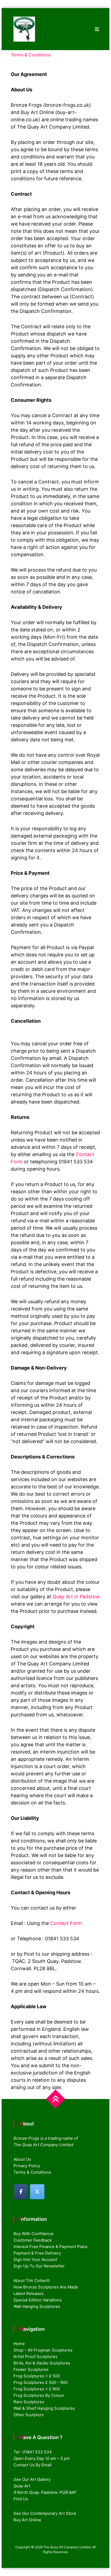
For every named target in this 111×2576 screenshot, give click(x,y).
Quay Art (22, 2486)
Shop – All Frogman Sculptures (43, 2350)
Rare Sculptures (29, 2402)
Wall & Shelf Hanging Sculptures (44, 2408)
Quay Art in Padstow (76, 1597)
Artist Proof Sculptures (35, 2357)
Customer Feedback (33, 2240)
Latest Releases (29, 2293)
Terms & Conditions (32, 2172)
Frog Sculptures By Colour (39, 2395)
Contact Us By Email (33, 2465)
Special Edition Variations (38, 2300)
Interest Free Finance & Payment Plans (51, 2247)
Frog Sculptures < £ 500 (37, 2376)
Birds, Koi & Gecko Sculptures (42, 2363)
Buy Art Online (27, 2520)
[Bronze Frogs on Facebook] (21, 2192)
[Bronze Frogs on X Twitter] (37, 2192)
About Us (22, 2159)
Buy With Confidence (34, 2234)
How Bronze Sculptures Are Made (46, 2287)
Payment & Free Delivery (37, 2253)
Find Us (21, 2499)
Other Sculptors (29, 2415)
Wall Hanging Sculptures (37, 2306)
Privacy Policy (27, 2166)
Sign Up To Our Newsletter (39, 2266)
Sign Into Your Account (35, 2259)
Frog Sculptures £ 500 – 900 (41, 2382)
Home (19, 2344)
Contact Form (66, 1923)
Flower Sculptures (31, 2369)
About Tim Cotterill (32, 2281)
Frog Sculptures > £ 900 (37, 2389)
